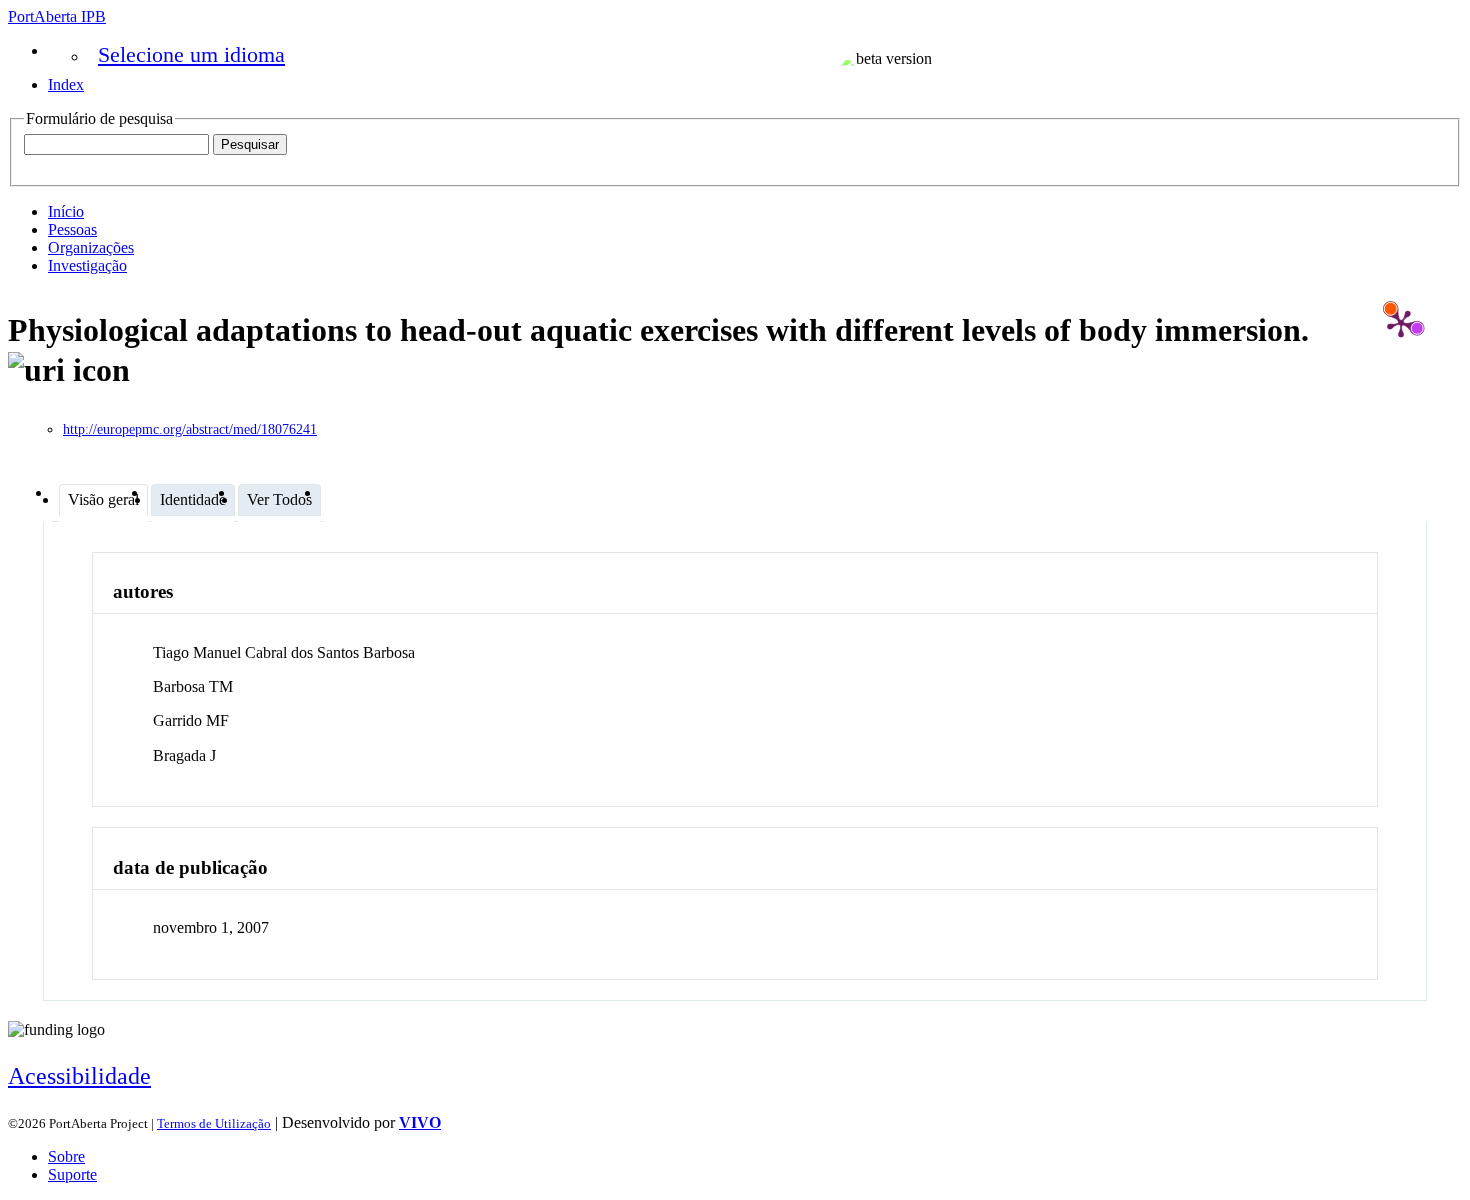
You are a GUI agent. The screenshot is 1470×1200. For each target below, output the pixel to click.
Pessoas (72, 229)
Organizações (91, 247)
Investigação (87, 265)
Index (66, 84)
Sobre (66, 1156)
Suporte (72, 1174)
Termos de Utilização (214, 1123)
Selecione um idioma (191, 54)
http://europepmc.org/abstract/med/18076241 (190, 429)
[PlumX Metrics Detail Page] (1401, 323)
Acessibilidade (79, 1076)
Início (66, 211)
